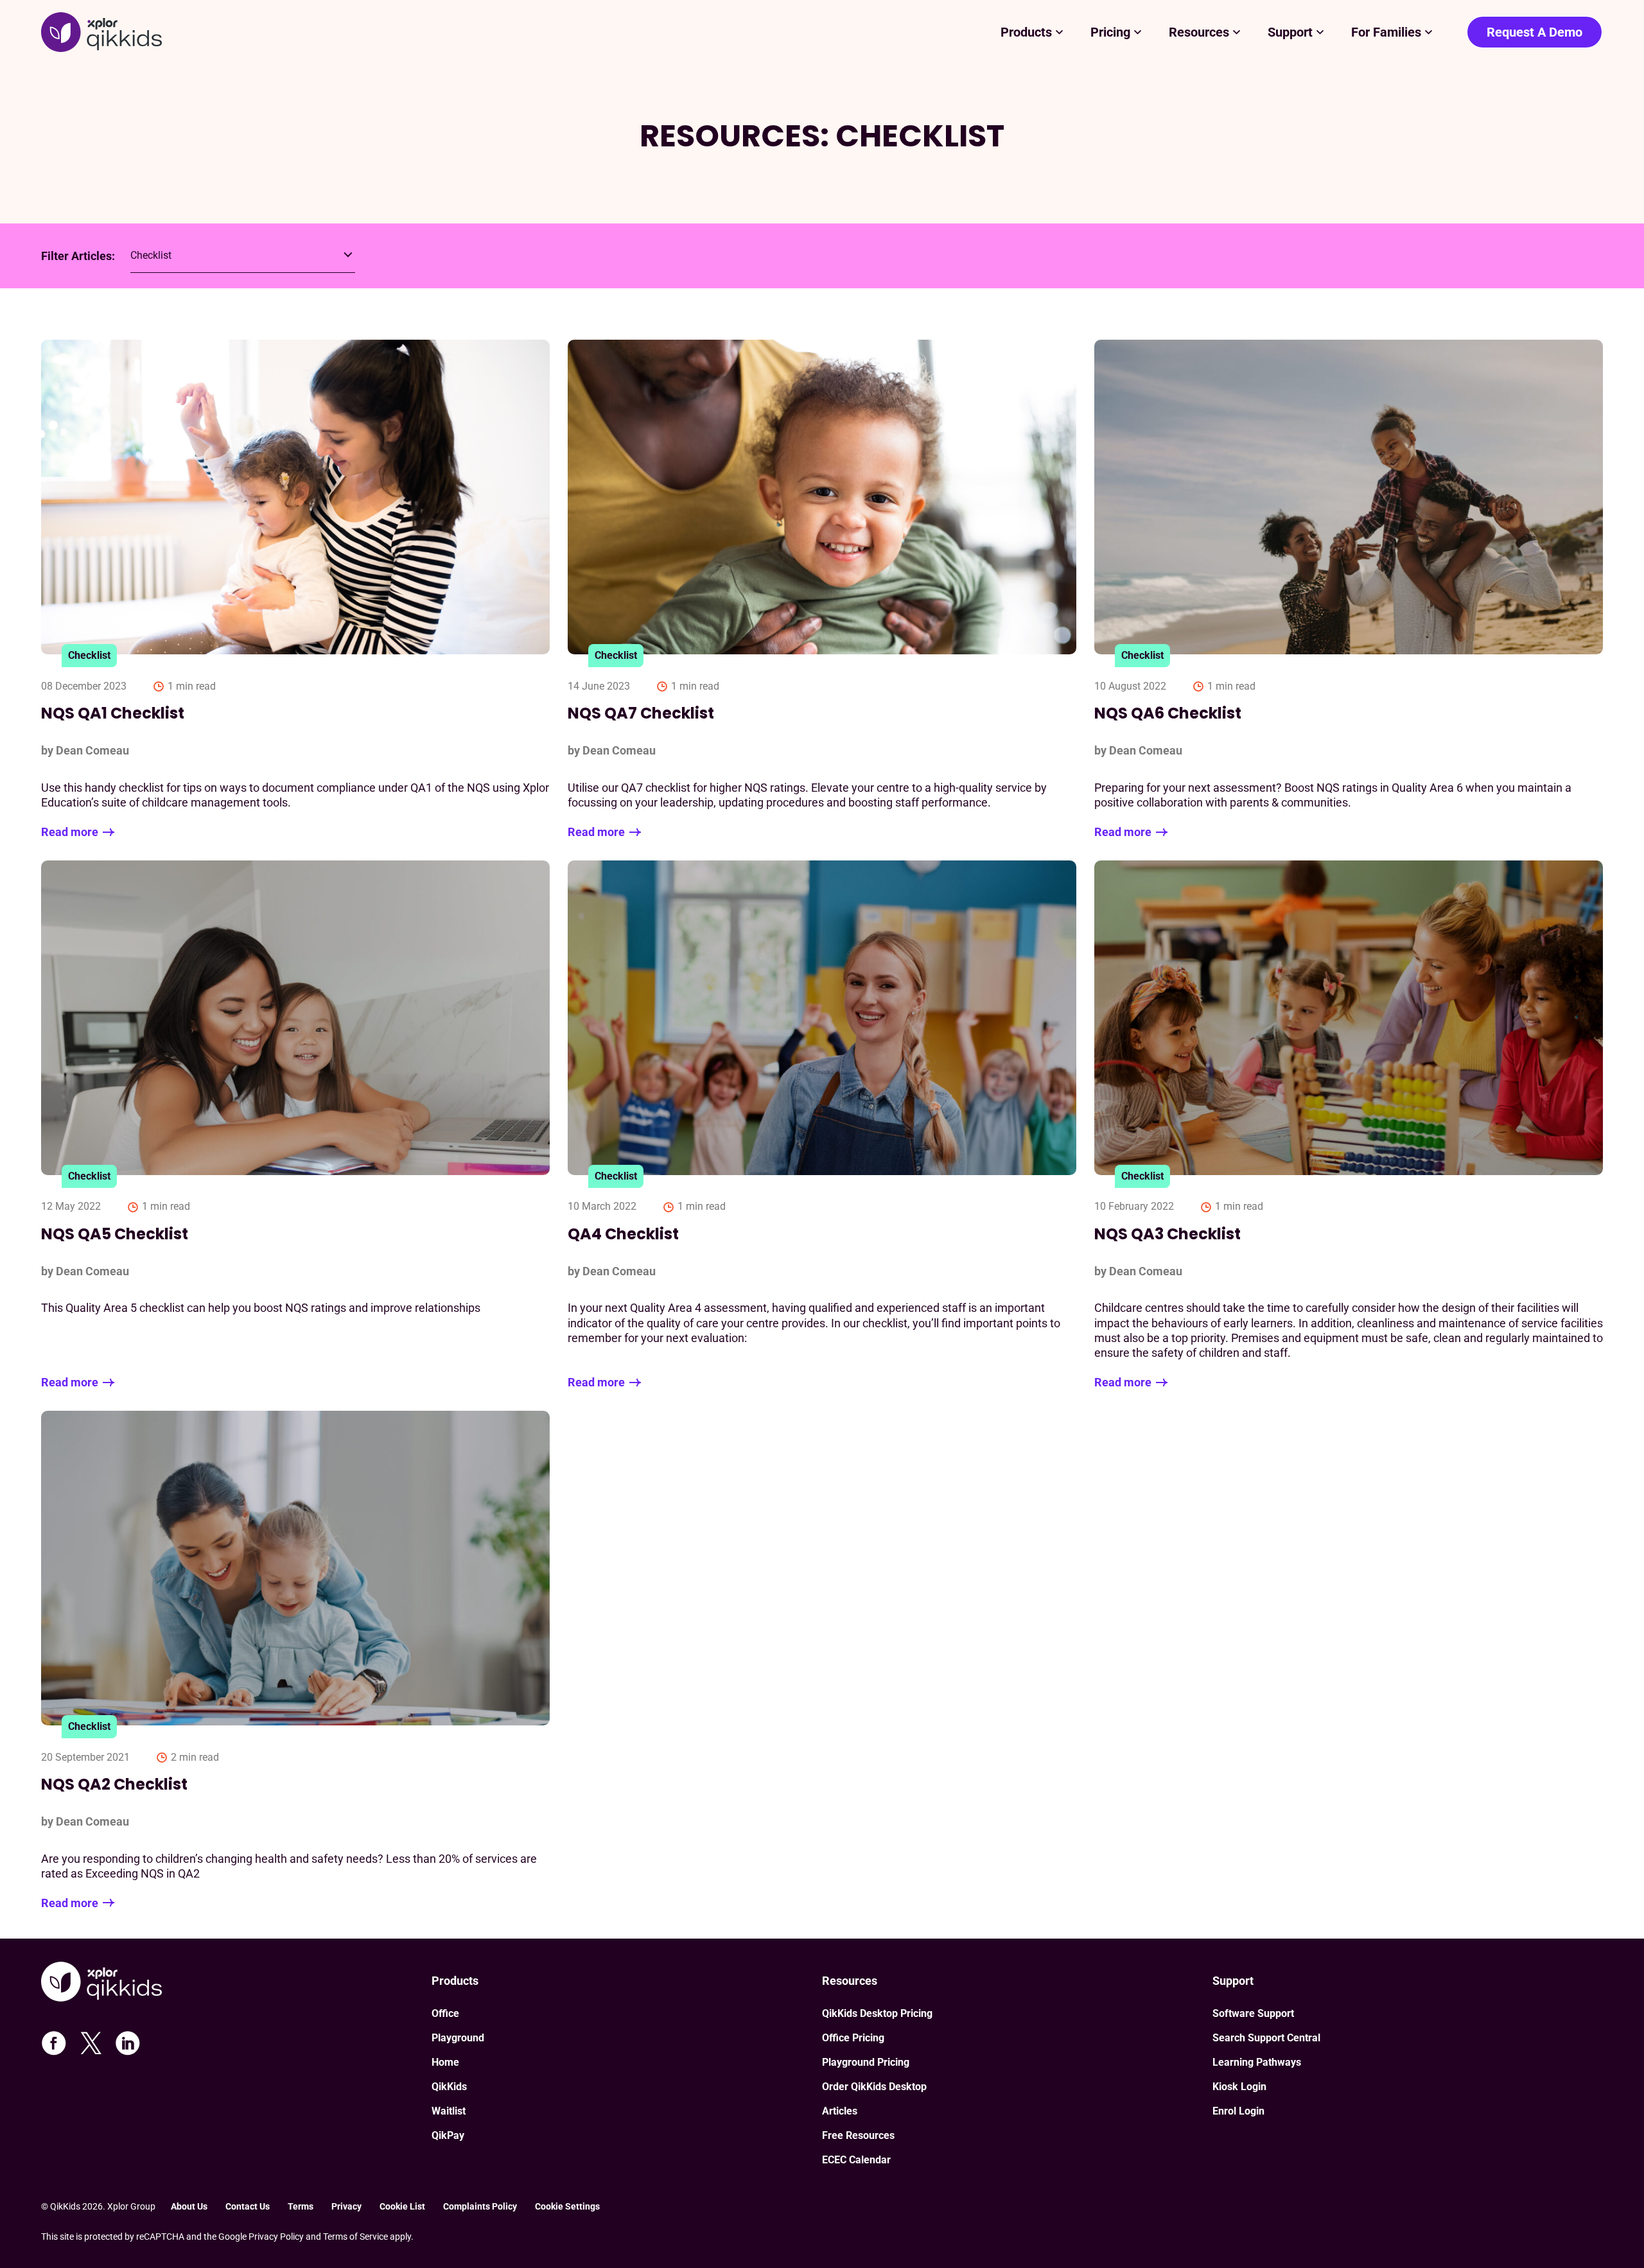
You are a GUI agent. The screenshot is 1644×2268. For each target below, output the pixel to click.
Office (445, 2013)
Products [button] (1026, 32)
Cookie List (402, 2206)
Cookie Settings (567, 2206)
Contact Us (248, 2206)
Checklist (89, 655)
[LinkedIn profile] (128, 2043)
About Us (189, 2206)
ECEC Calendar (856, 2160)
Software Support (1253, 2013)
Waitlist (449, 2111)
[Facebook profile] (54, 2043)
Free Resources (858, 2135)
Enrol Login (1238, 2111)
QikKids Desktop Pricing (877, 2013)
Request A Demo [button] (1535, 32)
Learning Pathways (1257, 2062)
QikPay (448, 2135)
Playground (458, 2038)
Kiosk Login (1239, 2087)
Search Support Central (1266, 2038)
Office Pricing (853, 2038)
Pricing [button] (1110, 32)
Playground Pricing (866, 2062)
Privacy (346, 2206)
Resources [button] (1199, 32)
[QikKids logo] (101, 32)
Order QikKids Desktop (874, 2087)
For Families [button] (1386, 32)
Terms (301, 2206)
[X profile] (91, 2043)
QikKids (449, 2087)
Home (445, 2062)
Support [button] (1290, 32)
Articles (840, 2111)
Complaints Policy (480, 2206)
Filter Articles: (78, 256)
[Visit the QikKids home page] (236, 1983)
